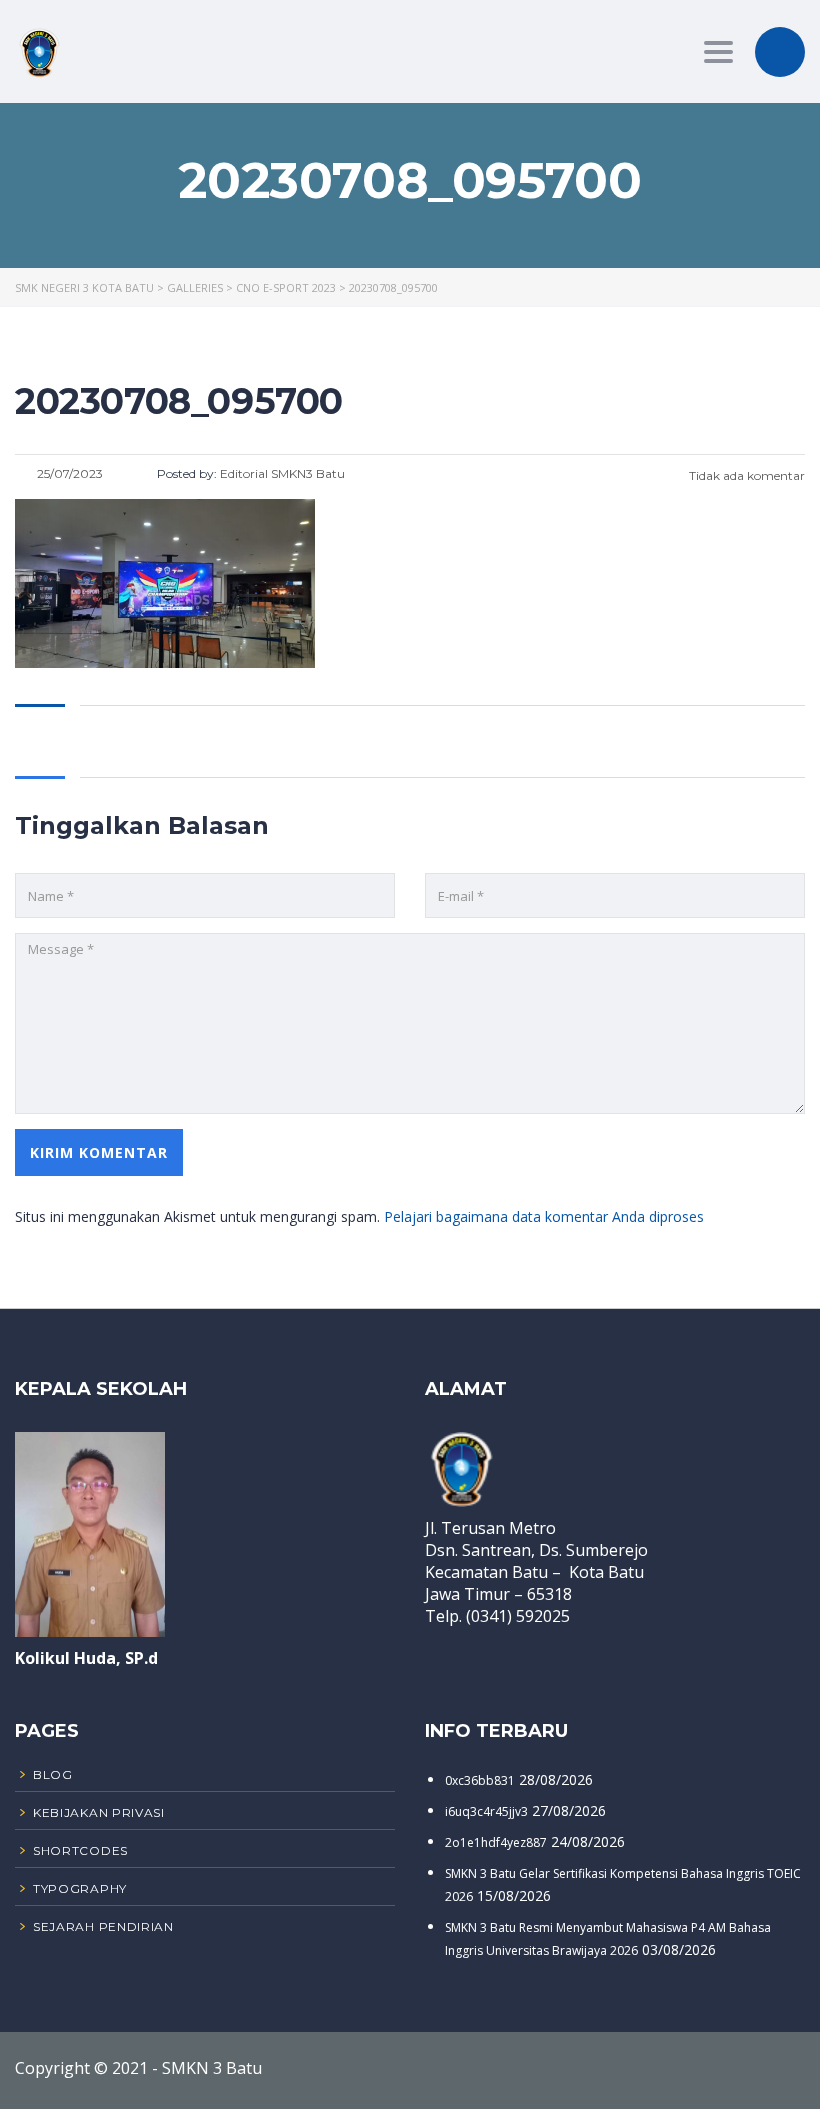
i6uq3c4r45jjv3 (486, 1811)
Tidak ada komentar (745, 475)
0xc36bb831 (480, 1780)
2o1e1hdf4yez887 (496, 1842)
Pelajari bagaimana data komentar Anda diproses (544, 1216)
